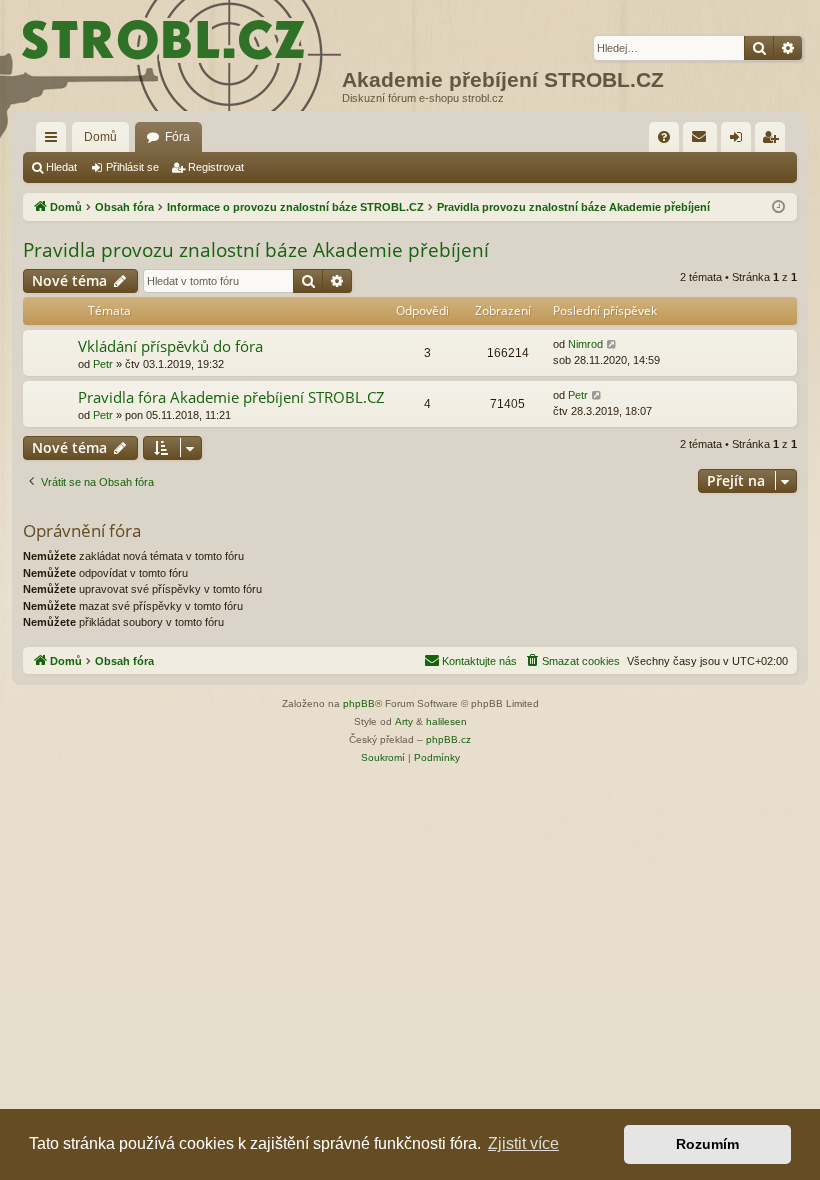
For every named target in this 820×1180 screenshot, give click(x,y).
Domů (100, 137)
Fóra (177, 137)
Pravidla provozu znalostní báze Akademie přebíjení (256, 250)
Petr (103, 364)
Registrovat (216, 167)
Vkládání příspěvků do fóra (170, 346)
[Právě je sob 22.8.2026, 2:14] (778, 207)
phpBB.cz (448, 739)
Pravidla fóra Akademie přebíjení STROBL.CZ (231, 397)
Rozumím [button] (707, 1144)
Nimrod (585, 344)
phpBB (359, 703)
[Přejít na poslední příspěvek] (612, 344)
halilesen (446, 721)
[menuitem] (664, 137)
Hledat (61, 167)
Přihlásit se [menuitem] (740, 141)
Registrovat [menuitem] (774, 141)
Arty (404, 721)
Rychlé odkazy (55, 141)
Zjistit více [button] (523, 1143)
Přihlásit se (132, 167)
